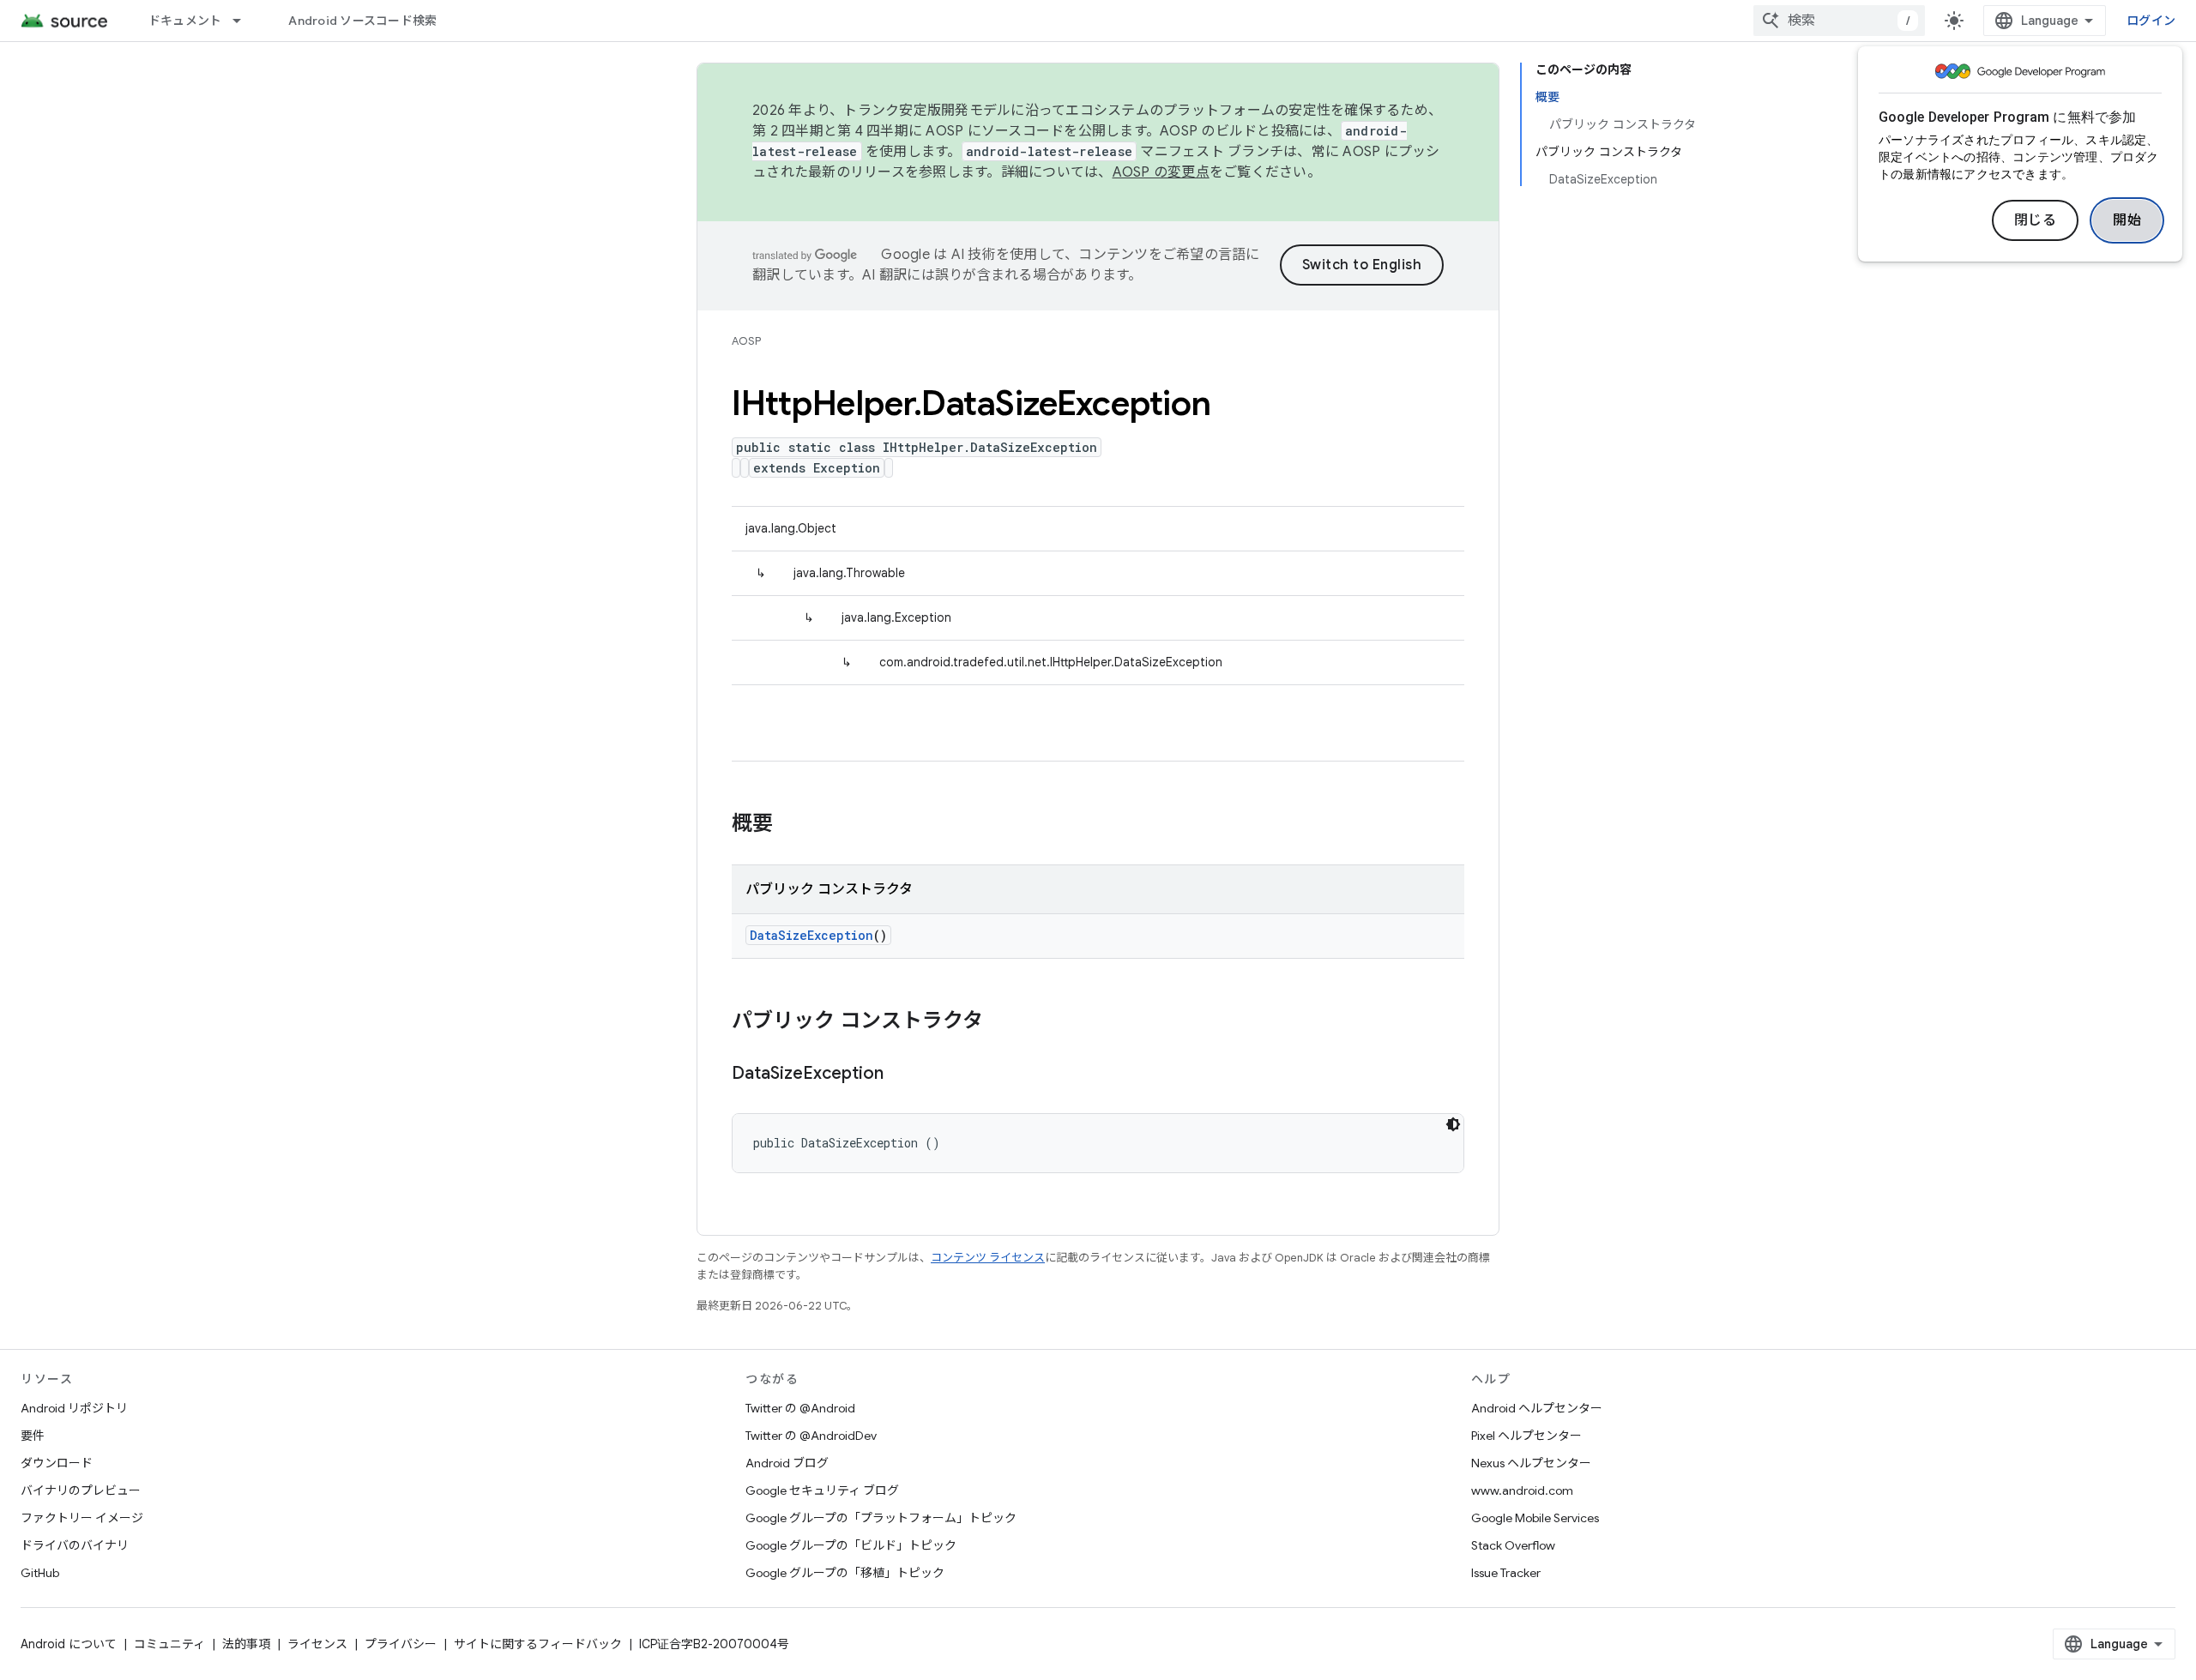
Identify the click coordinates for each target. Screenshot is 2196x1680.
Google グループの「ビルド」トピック (851, 1545)
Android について (69, 1644)
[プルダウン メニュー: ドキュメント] (244, 21)
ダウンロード (57, 1463)
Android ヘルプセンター (1537, 1408)
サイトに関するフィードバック (538, 1644)
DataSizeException (811, 935)
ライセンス (317, 1644)
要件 (33, 1436)
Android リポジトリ (74, 1408)
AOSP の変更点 (1161, 172)
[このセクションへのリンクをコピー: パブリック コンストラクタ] (1000, 1022)
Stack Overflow (1513, 1545)
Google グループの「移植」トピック (845, 1573)
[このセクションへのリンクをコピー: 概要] (790, 825)
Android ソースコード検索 (362, 21)
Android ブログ (787, 1463)
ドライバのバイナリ (75, 1545)
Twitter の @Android (800, 1408)
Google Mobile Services (1535, 1518)
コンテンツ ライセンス (988, 1258)
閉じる (2036, 220)
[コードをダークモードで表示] (1453, 1124)
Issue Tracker (1506, 1573)
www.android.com (1522, 1490)
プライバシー (401, 1644)
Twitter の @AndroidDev (811, 1436)
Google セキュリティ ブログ (822, 1490)
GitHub (40, 1573)
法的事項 (246, 1644)
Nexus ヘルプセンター (1531, 1463)
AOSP (746, 341)
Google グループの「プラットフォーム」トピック (881, 1518)
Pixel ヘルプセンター (1526, 1436)
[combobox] (1839, 21)
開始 (2127, 220)
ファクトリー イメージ (82, 1518)
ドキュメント (185, 21)
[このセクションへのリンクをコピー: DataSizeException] (901, 1075)
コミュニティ (169, 1644)
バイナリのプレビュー (81, 1490)
